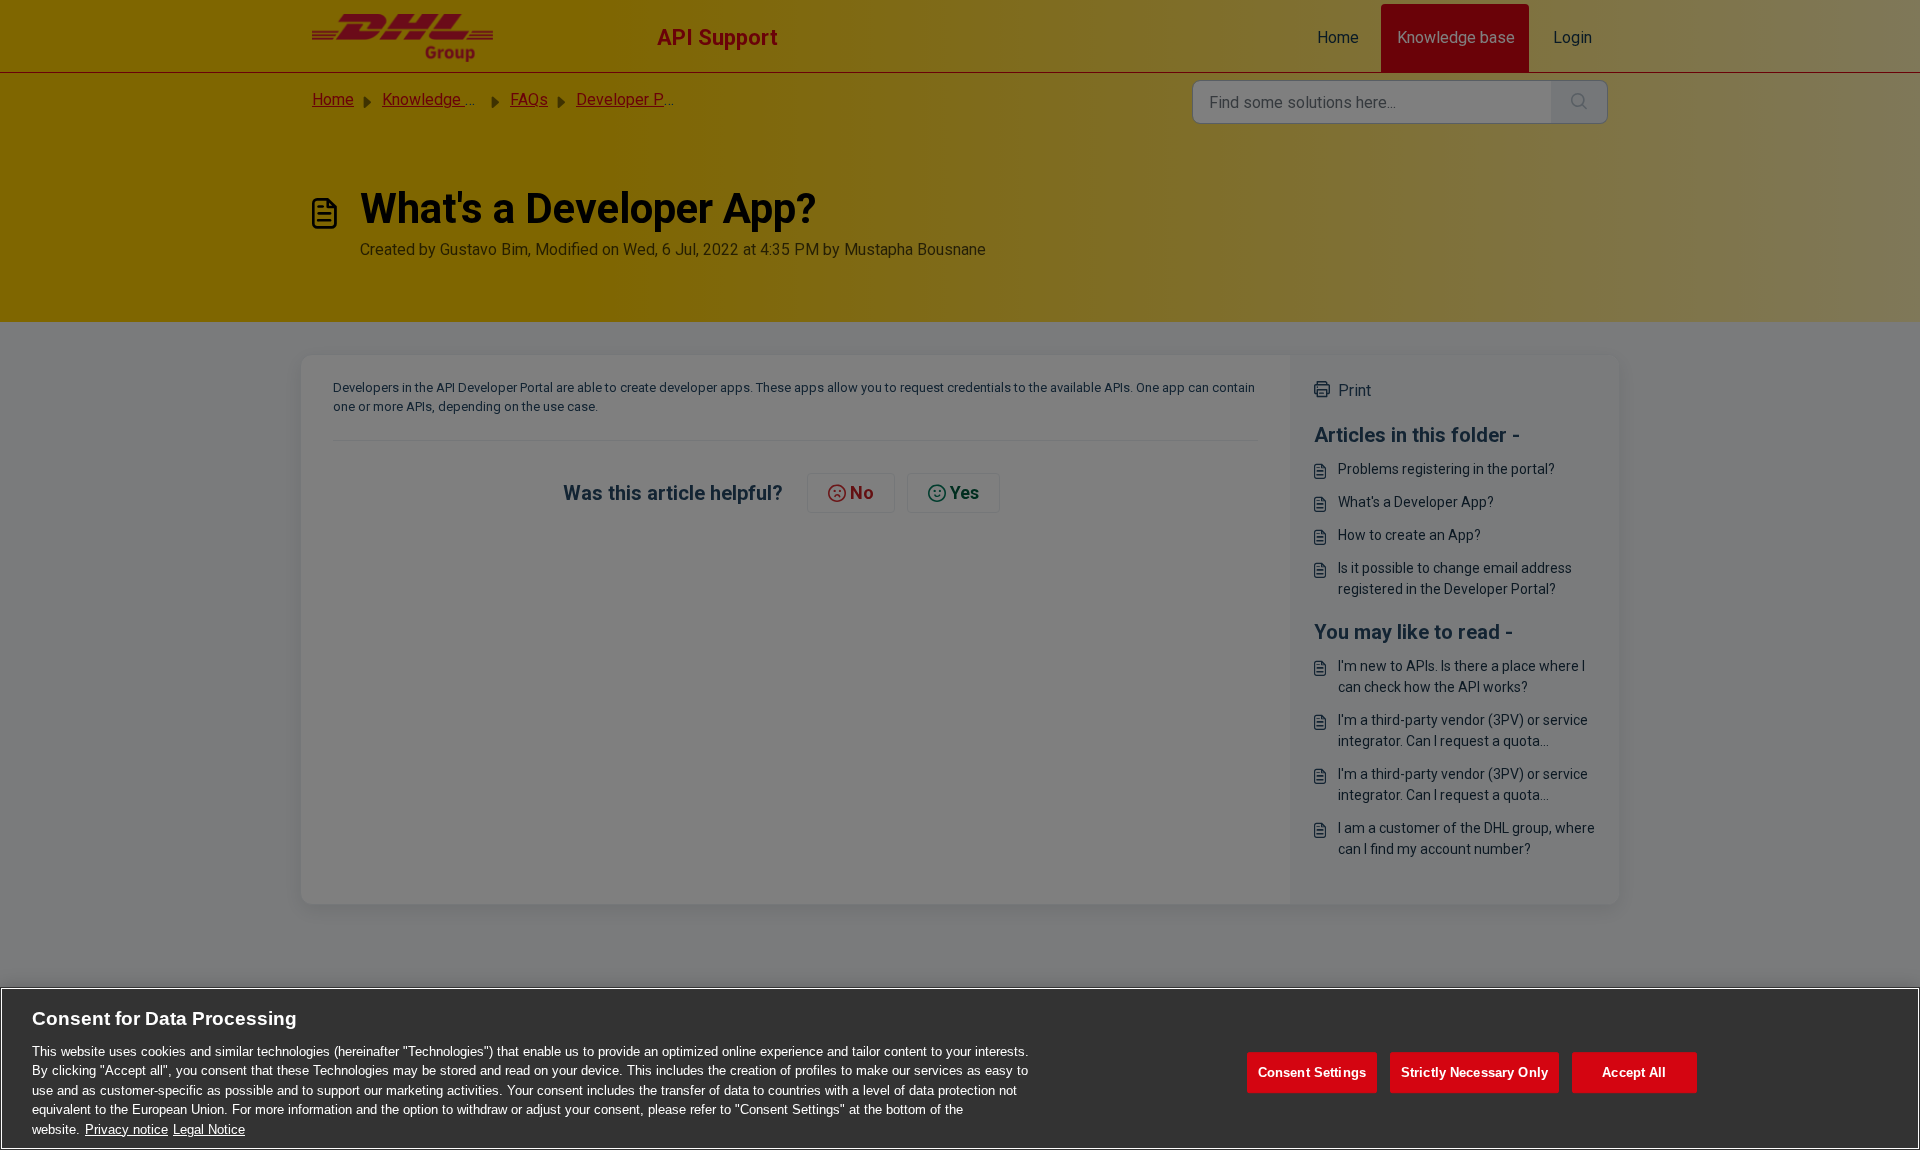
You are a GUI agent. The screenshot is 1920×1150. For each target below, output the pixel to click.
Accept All (1634, 1072)
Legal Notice (209, 1129)
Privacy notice (126, 1129)
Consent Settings (1312, 1072)
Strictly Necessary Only (1474, 1072)
